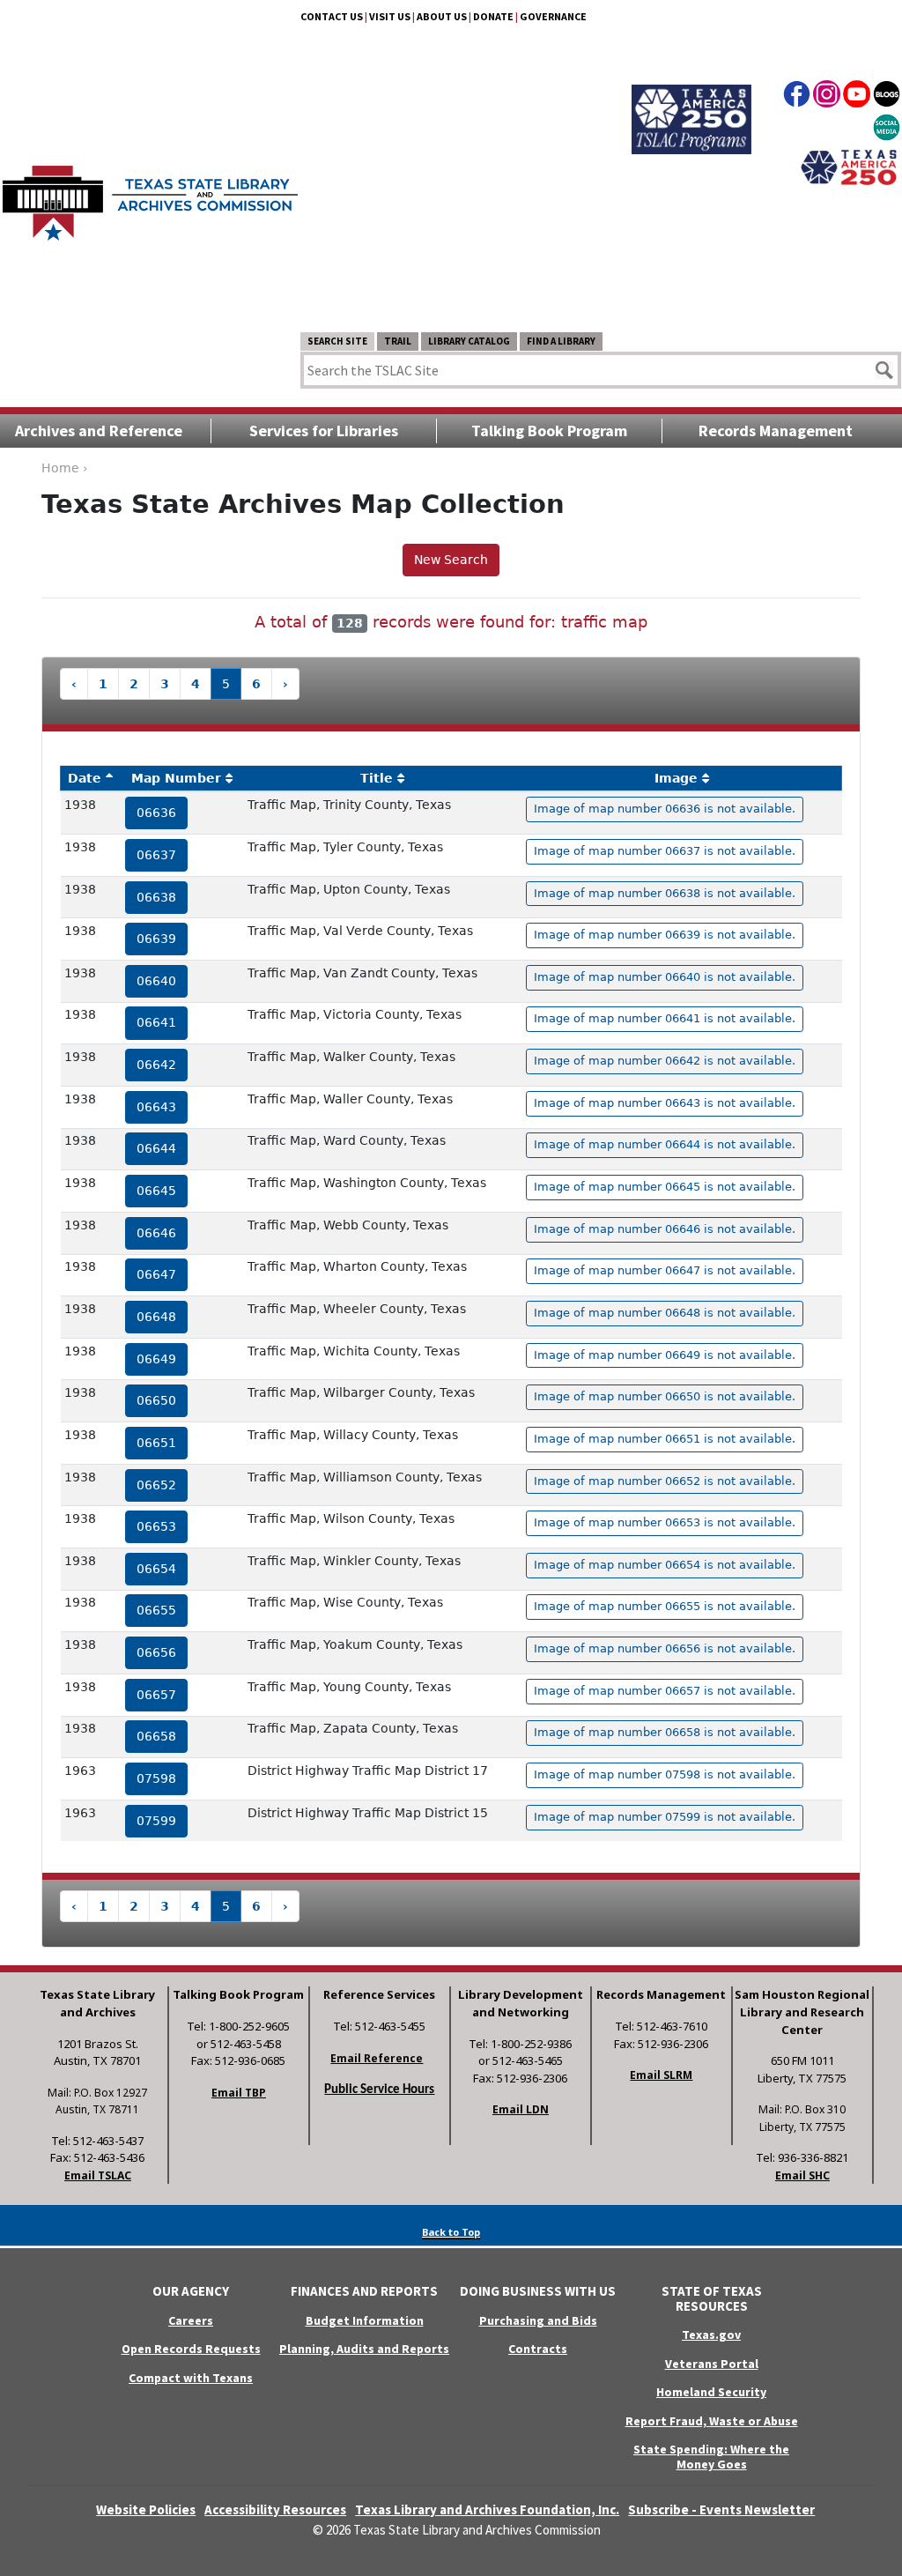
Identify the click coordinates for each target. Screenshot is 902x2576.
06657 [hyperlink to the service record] (156, 1695)
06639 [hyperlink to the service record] (156, 939)
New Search (451, 560)
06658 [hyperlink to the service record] (156, 1736)
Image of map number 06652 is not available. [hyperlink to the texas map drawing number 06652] (665, 1481)
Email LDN (521, 2109)
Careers (191, 2320)
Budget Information (365, 2320)
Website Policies (146, 2509)
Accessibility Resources (275, 2509)
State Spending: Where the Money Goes (711, 2457)
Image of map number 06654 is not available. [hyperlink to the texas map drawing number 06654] (665, 1565)
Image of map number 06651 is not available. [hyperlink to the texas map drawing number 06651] (665, 1439)
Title (377, 778)
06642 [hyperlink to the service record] (156, 1065)
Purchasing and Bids (538, 2320)
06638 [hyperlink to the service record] (156, 897)
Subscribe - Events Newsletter (721, 2509)
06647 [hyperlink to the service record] (156, 1274)
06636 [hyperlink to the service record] (156, 813)
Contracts (538, 2349)
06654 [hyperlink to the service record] (156, 1569)
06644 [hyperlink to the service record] (156, 1148)
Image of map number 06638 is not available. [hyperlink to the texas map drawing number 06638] (665, 893)
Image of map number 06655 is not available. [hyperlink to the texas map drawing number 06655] (665, 1606)
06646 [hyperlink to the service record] (156, 1233)
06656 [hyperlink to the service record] (156, 1652)
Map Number (176, 778)
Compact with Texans (191, 2378)
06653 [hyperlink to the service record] (156, 1526)
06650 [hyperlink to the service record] (156, 1400)
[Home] (150, 194)
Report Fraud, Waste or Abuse (712, 2421)
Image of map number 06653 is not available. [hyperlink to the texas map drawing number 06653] (665, 1522)
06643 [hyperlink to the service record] (156, 1107)
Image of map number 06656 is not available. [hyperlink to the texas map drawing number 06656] (665, 1648)
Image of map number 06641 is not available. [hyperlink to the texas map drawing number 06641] (665, 1018)
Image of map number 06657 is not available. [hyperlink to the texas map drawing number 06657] (665, 1691)
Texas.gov (711, 2335)
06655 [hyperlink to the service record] (156, 1610)
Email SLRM (661, 2075)
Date (85, 778)
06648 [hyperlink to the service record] (156, 1317)
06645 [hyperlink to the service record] (156, 1191)
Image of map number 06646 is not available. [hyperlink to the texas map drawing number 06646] (665, 1229)
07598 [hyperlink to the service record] (156, 1778)
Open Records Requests (191, 2349)
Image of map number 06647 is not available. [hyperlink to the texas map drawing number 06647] (665, 1270)
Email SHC (802, 2175)
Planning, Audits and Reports (364, 2349)
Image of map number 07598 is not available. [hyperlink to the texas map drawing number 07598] (665, 1774)
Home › (65, 468)
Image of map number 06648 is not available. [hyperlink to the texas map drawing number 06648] (665, 1313)
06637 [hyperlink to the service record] (156, 855)
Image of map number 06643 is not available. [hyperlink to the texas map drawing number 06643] (665, 1103)
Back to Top (451, 2232)
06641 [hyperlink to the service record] (156, 1022)
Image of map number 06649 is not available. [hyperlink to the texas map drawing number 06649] (665, 1355)
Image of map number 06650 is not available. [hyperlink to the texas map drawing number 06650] (665, 1396)
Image (676, 778)
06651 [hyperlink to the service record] (156, 1443)
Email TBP (239, 2093)
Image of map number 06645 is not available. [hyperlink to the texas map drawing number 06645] (665, 1187)
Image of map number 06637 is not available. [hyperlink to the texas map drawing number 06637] (665, 851)
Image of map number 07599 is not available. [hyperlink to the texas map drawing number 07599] (665, 1817)
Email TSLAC (98, 2175)
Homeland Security (711, 2392)
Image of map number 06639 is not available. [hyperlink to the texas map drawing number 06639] (665, 935)
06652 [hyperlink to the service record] (156, 1485)
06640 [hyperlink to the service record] (156, 981)
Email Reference (377, 2058)
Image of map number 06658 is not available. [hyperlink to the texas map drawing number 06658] (665, 1732)
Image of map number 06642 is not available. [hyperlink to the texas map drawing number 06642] (665, 1061)
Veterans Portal (712, 2364)
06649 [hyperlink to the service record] (156, 1359)
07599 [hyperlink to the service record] (156, 1821)
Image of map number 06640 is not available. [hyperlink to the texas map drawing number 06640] (665, 977)
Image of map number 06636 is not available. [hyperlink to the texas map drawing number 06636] (665, 809)
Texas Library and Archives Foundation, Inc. (487, 2509)
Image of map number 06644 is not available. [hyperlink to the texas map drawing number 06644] (665, 1144)
